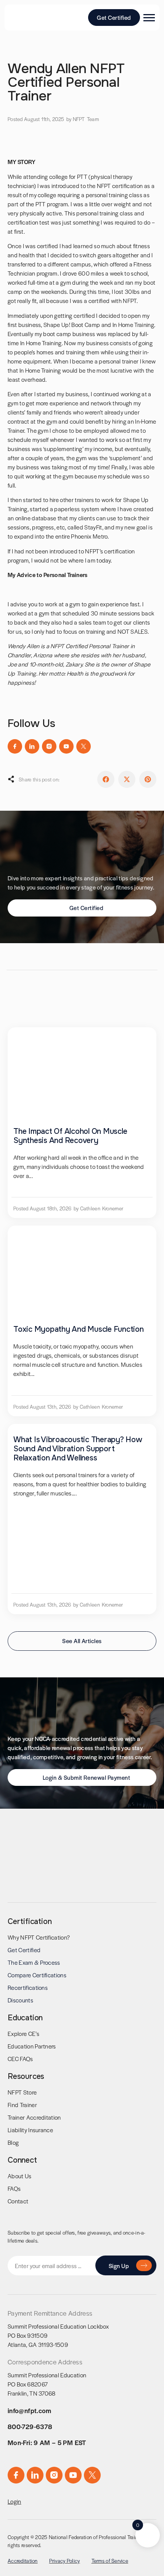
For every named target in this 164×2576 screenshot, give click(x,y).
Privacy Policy (65, 2561)
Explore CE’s (23, 2033)
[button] (106, 779)
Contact (18, 2201)
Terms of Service (110, 2561)
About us (20, 2176)
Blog (13, 2142)
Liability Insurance (30, 2130)
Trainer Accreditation (34, 2117)
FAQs (14, 2188)
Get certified (24, 1950)
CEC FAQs (20, 2059)
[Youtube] (66, 746)
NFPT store (22, 2092)
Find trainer (22, 2105)
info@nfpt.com (30, 2410)
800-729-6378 (30, 2426)
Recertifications (28, 1987)
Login (14, 2501)
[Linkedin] (32, 746)
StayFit (93, 527)
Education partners (32, 2046)
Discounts (20, 2000)
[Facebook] (15, 746)
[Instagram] (49, 746)
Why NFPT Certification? (39, 1937)
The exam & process (34, 1962)
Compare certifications (37, 1975)
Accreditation (23, 2561)
